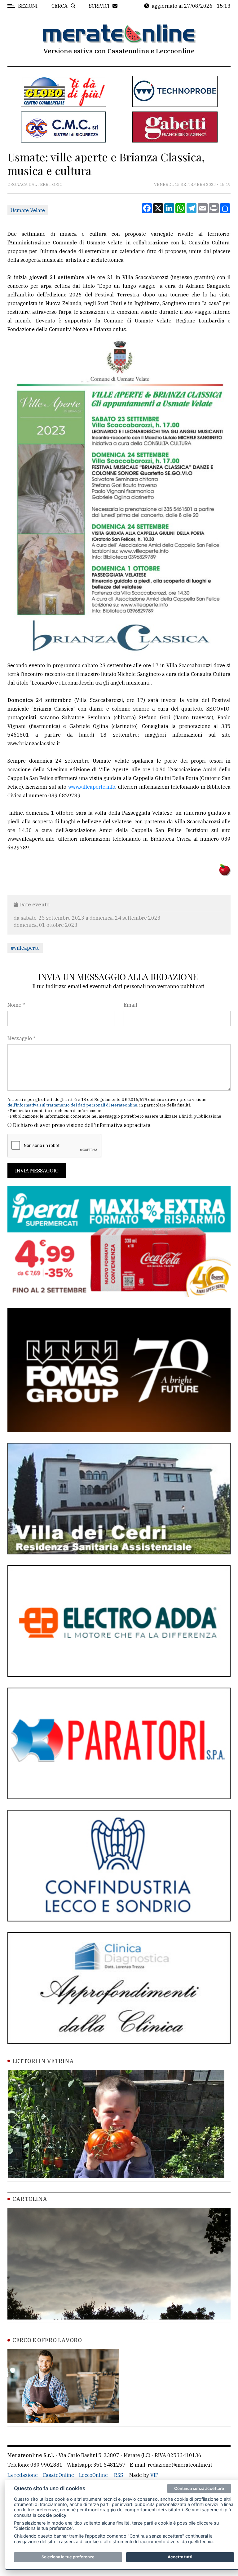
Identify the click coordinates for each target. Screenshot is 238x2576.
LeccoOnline (93, 2475)
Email (130, 1005)
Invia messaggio (37, 1171)
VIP (154, 2475)
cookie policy (52, 2515)
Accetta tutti (180, 2557)
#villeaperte (25, 948)
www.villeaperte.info (92, 787)
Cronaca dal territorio (35, 184)
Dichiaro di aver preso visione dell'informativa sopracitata (82, 1125)
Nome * (16, 1005)
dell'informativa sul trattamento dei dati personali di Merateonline (72, 1105)
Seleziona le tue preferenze (68, 2557)
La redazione (23, 2475)
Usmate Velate (28, 210)
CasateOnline (58, 2475)
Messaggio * (21, 1038)
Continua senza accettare (199, 2488)
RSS (119, 2475)
